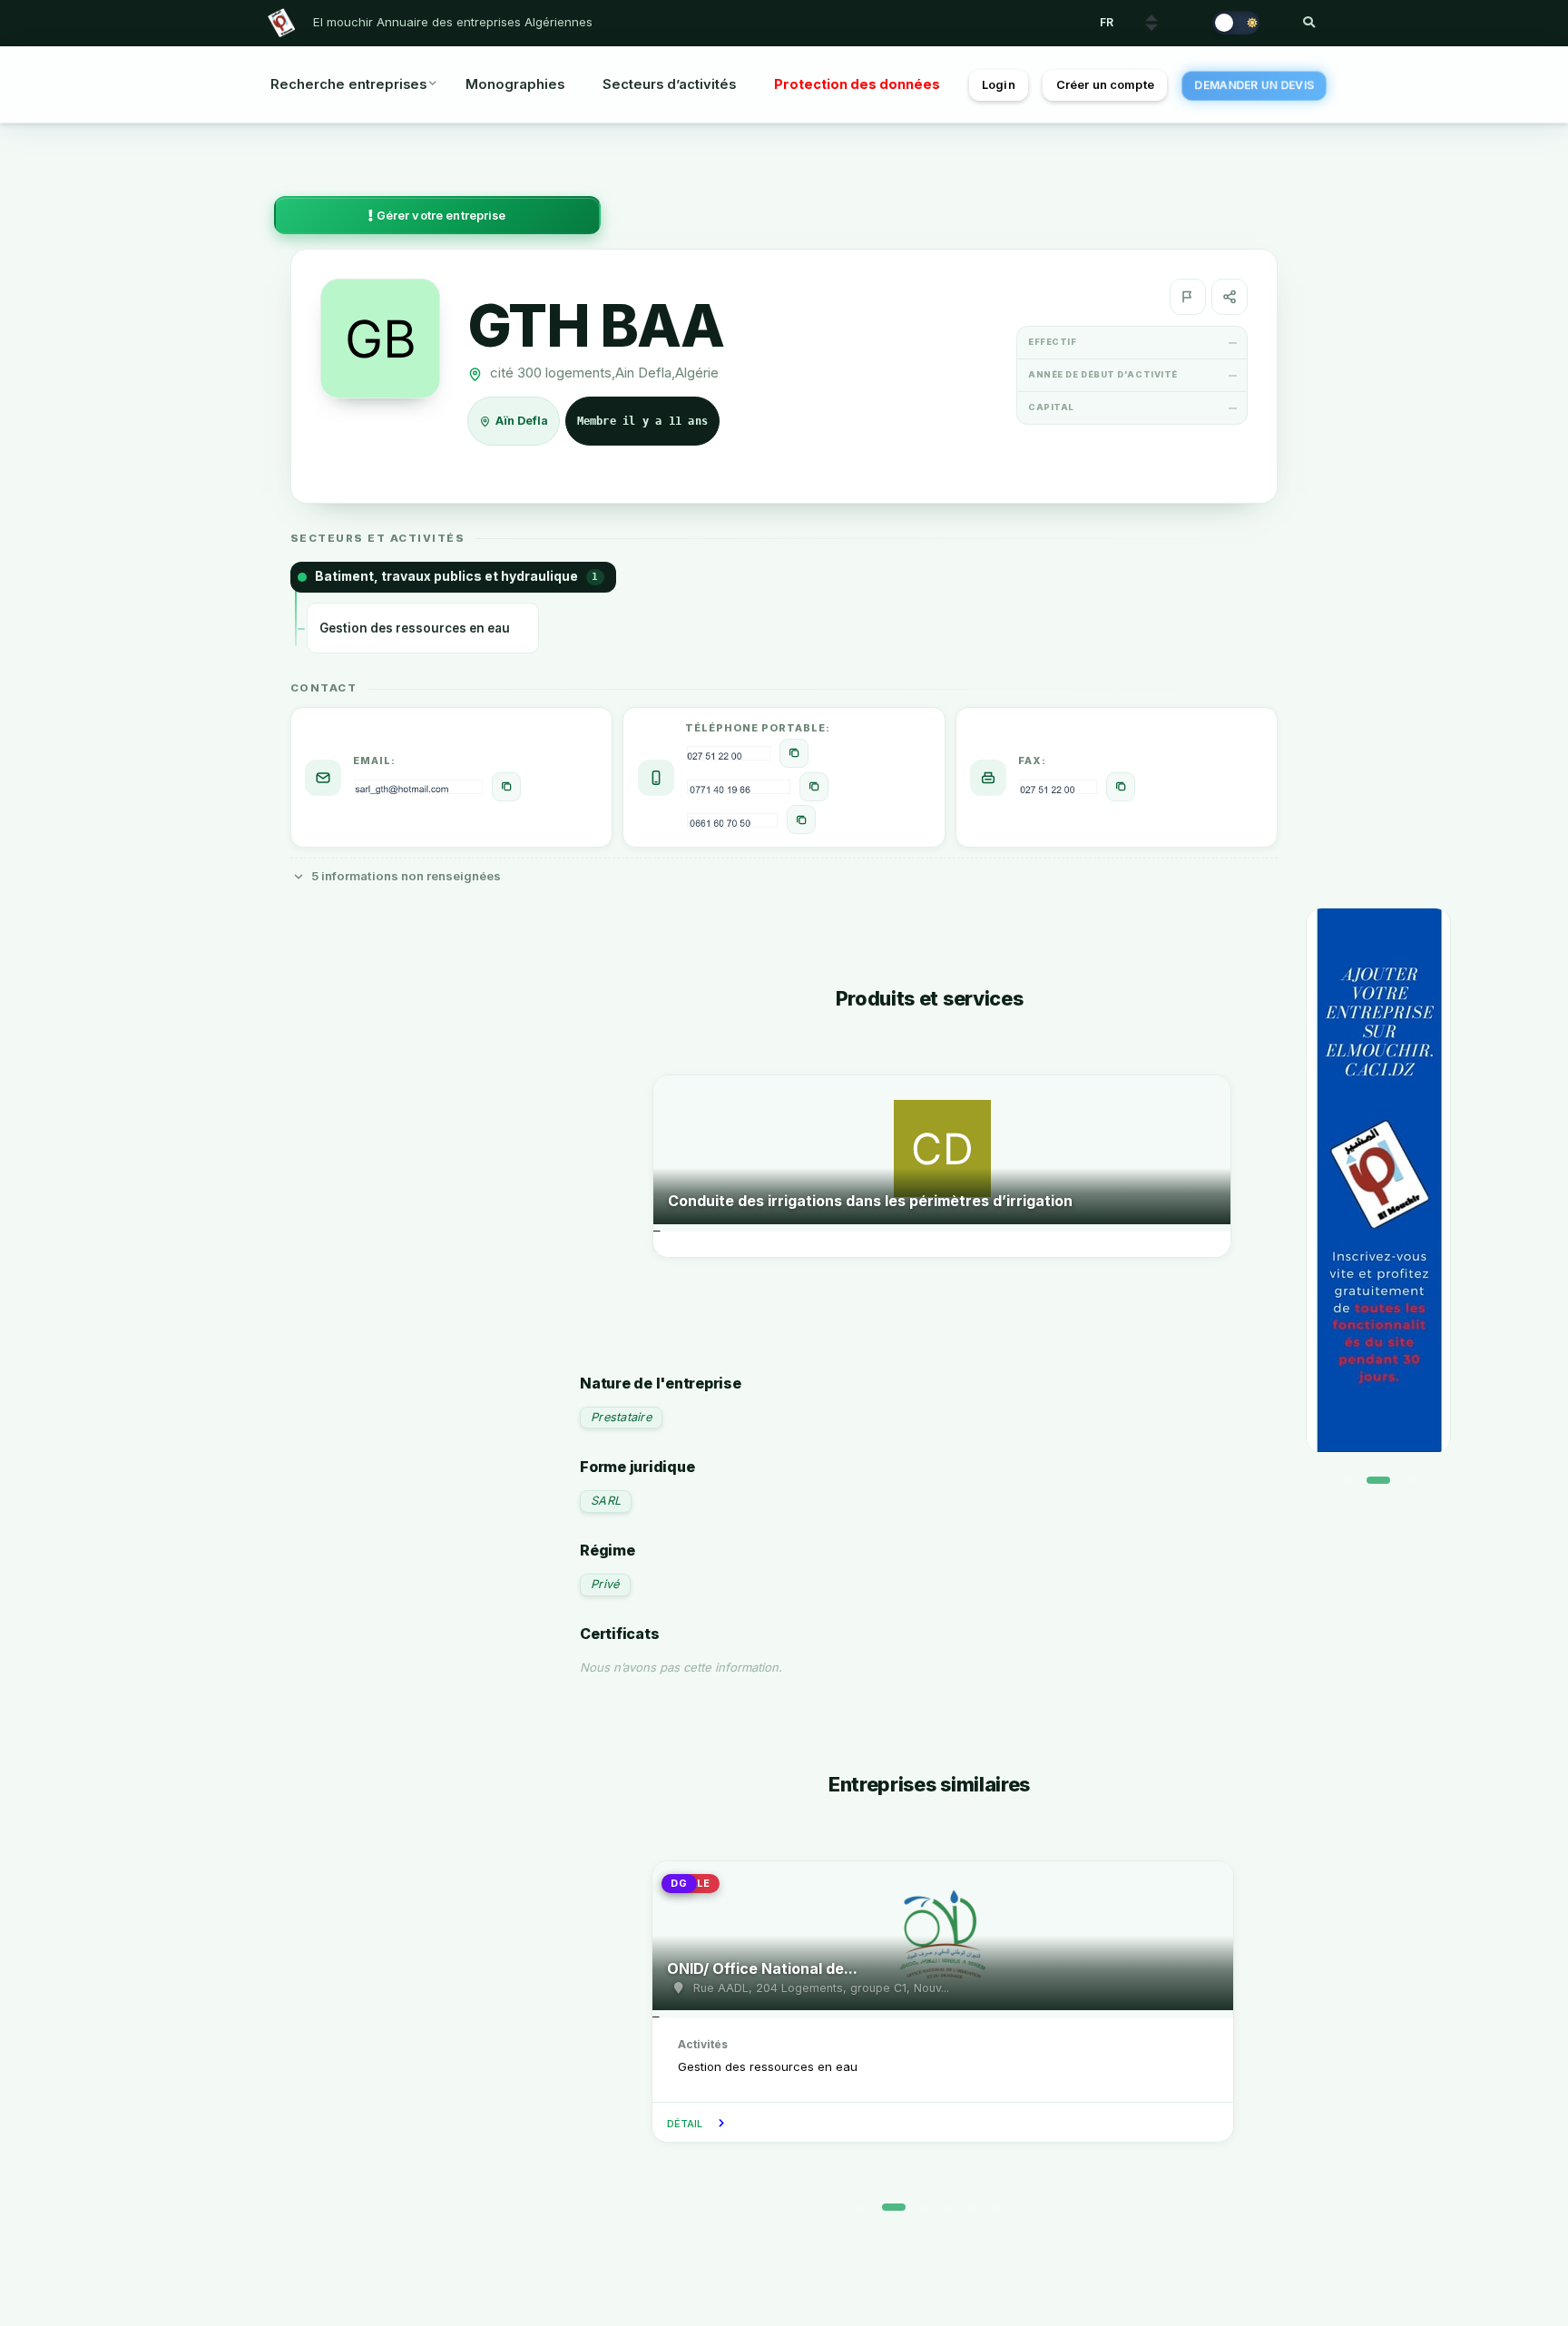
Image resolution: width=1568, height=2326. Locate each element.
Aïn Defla (523, 422)
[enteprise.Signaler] (1188, 297)
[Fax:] (1121, 787)
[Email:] (506, 787)
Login (999, 85)
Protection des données (857, 84)
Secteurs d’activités (669, 84)
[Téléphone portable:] (794, 753)
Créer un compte (1105, 85)
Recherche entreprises (348, 84)
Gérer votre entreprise (440, 216)
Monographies (515, 84)
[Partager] (1230, 297)
